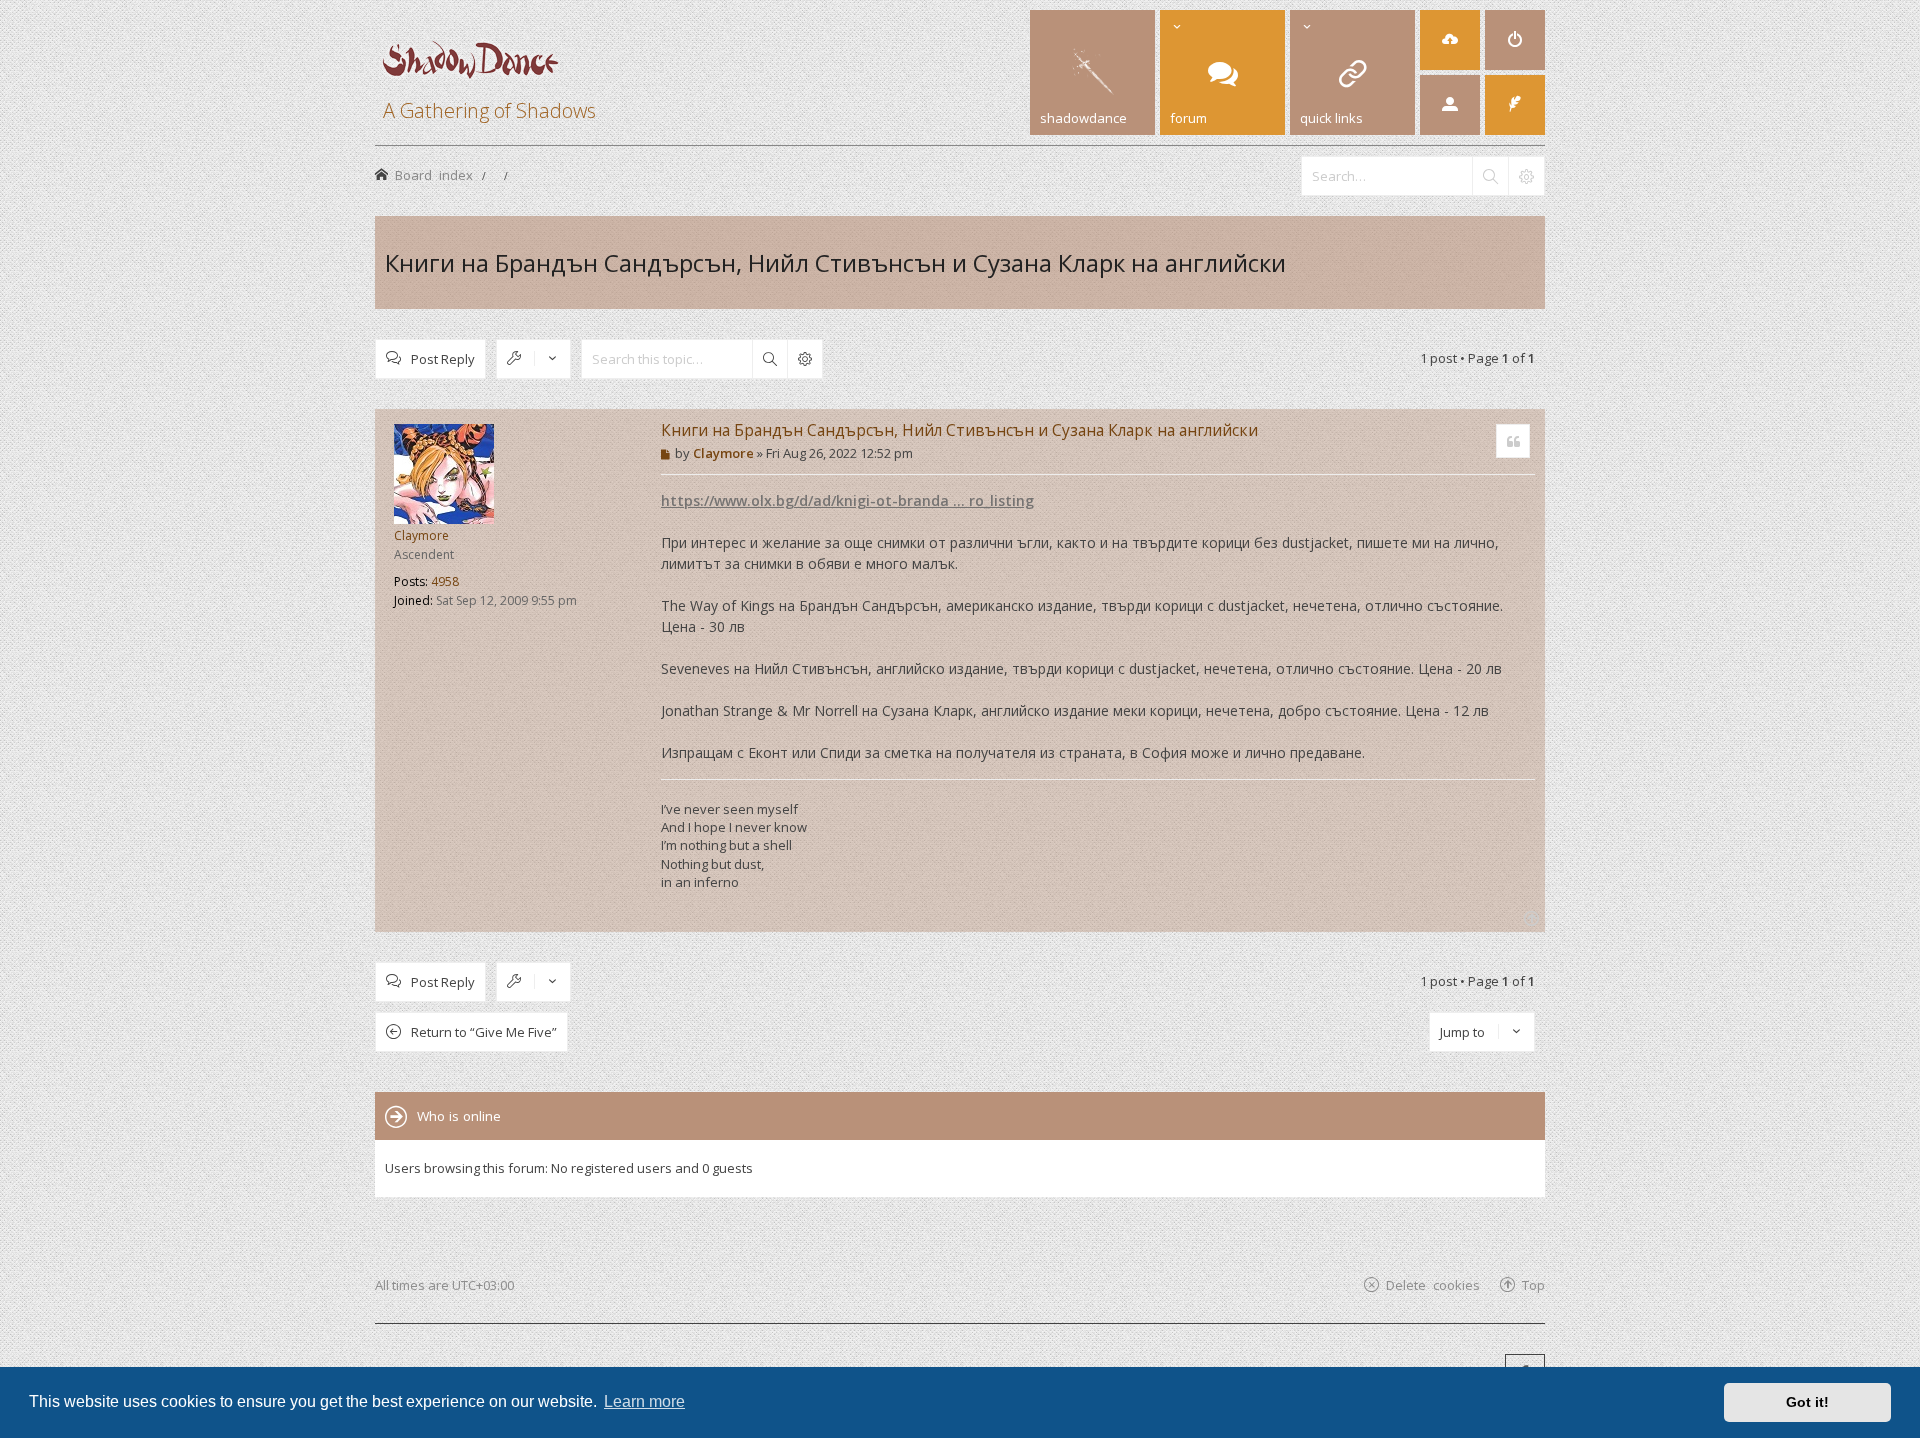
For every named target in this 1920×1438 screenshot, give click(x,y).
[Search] (1490, 176)
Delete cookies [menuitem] (1433, 1284)
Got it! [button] (1807, 1402)
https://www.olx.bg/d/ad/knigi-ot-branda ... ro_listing (847, 500)
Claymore (421, 535)
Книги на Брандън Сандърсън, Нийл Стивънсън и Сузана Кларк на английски (835, 262)
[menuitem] (1450, 40)
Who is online (459, 1116)
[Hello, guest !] (1450, 105)
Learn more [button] (644, 1401)
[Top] (1529, 916)
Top (1533, 1284)
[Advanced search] (1526, 176)
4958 (445, 581)
